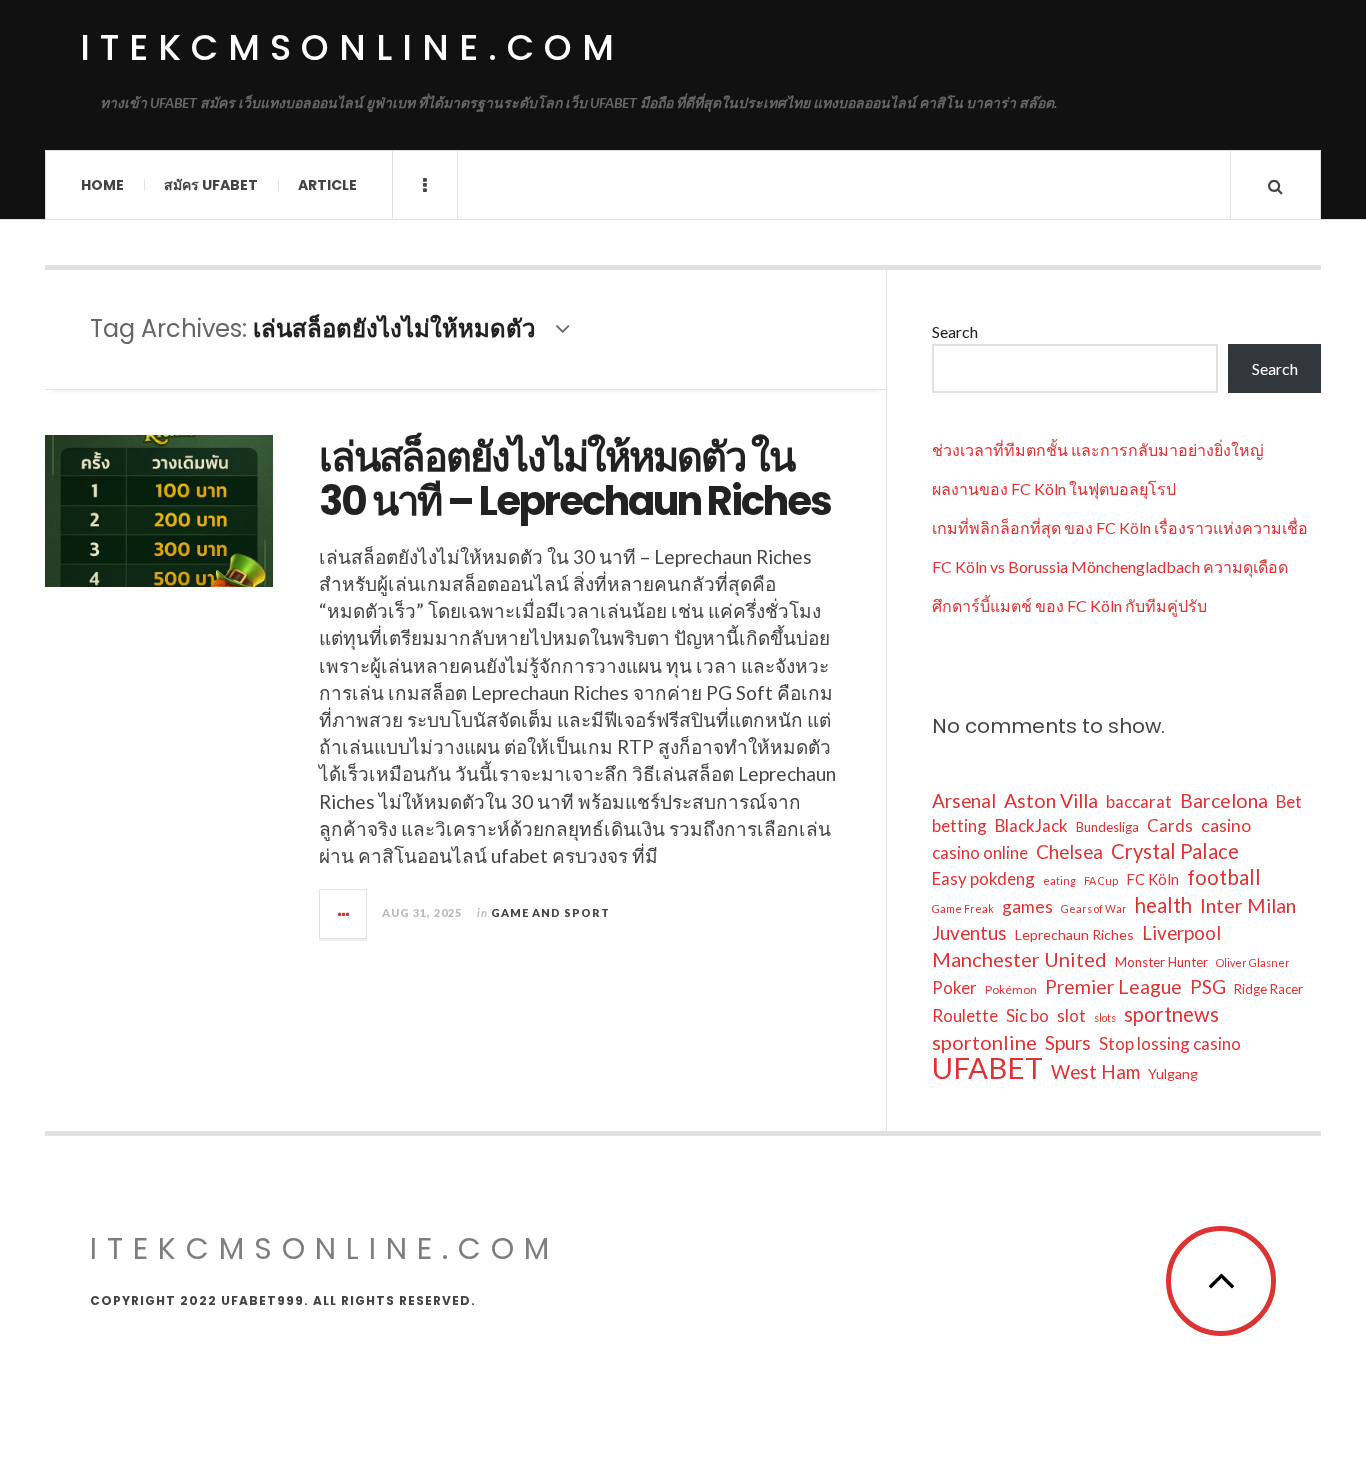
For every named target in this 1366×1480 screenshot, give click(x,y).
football (1224, 877)
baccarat (1139, 801)
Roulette (965, 1015)
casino (1226, 825)
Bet (1289, 801)
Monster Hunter (1161, 962)
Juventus (969, 932)
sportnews (1171, 1014)
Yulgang (1173, 1073)
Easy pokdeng (983, 878)
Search (955, 331)
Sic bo (1027, 1015)
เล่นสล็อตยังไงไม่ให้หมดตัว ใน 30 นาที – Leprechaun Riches (575, 479)
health (1163, 905)
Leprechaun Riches (1074, 934)
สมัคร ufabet (211, 185)
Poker (954, 987)
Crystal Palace (1175, 851)
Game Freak (963, 908)
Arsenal (964, 800)
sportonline (984, 1042)
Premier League (1113, 986)
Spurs (1068, 1042)
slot (1071, 1015)
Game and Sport (550, 912)
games (1027, 906)
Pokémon (1011, 989)
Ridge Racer (1268, 989)
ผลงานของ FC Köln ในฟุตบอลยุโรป (1054, 488)
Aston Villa (1051, 800)
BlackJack (1031, 825)
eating (1059, 880)
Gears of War (1094, 908)
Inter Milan (1248, 905)
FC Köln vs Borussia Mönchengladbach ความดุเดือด (1110, 566)
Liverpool (1181, 932)
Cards (1170, 825)
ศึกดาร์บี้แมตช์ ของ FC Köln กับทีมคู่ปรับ (1069, 605)
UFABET (987, 1068)
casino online (980, 852)
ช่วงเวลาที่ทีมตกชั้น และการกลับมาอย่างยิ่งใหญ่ (1098, 449)
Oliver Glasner (1253, 962)
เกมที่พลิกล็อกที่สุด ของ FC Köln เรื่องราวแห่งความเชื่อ (1120, 527)
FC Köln (1152, 879)
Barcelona (1224, 800)
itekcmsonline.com (352, 47)
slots (1105, 1017)
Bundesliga (1107, 827)
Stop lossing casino (1170, 1043)
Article (327, 185)
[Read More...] (344, 914)
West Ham (1095, 1071)
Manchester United (1019, 959)
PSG (1208, 986)
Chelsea (1069, 851)
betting (959, 825)
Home (102, 185)
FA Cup (1101, 880)
